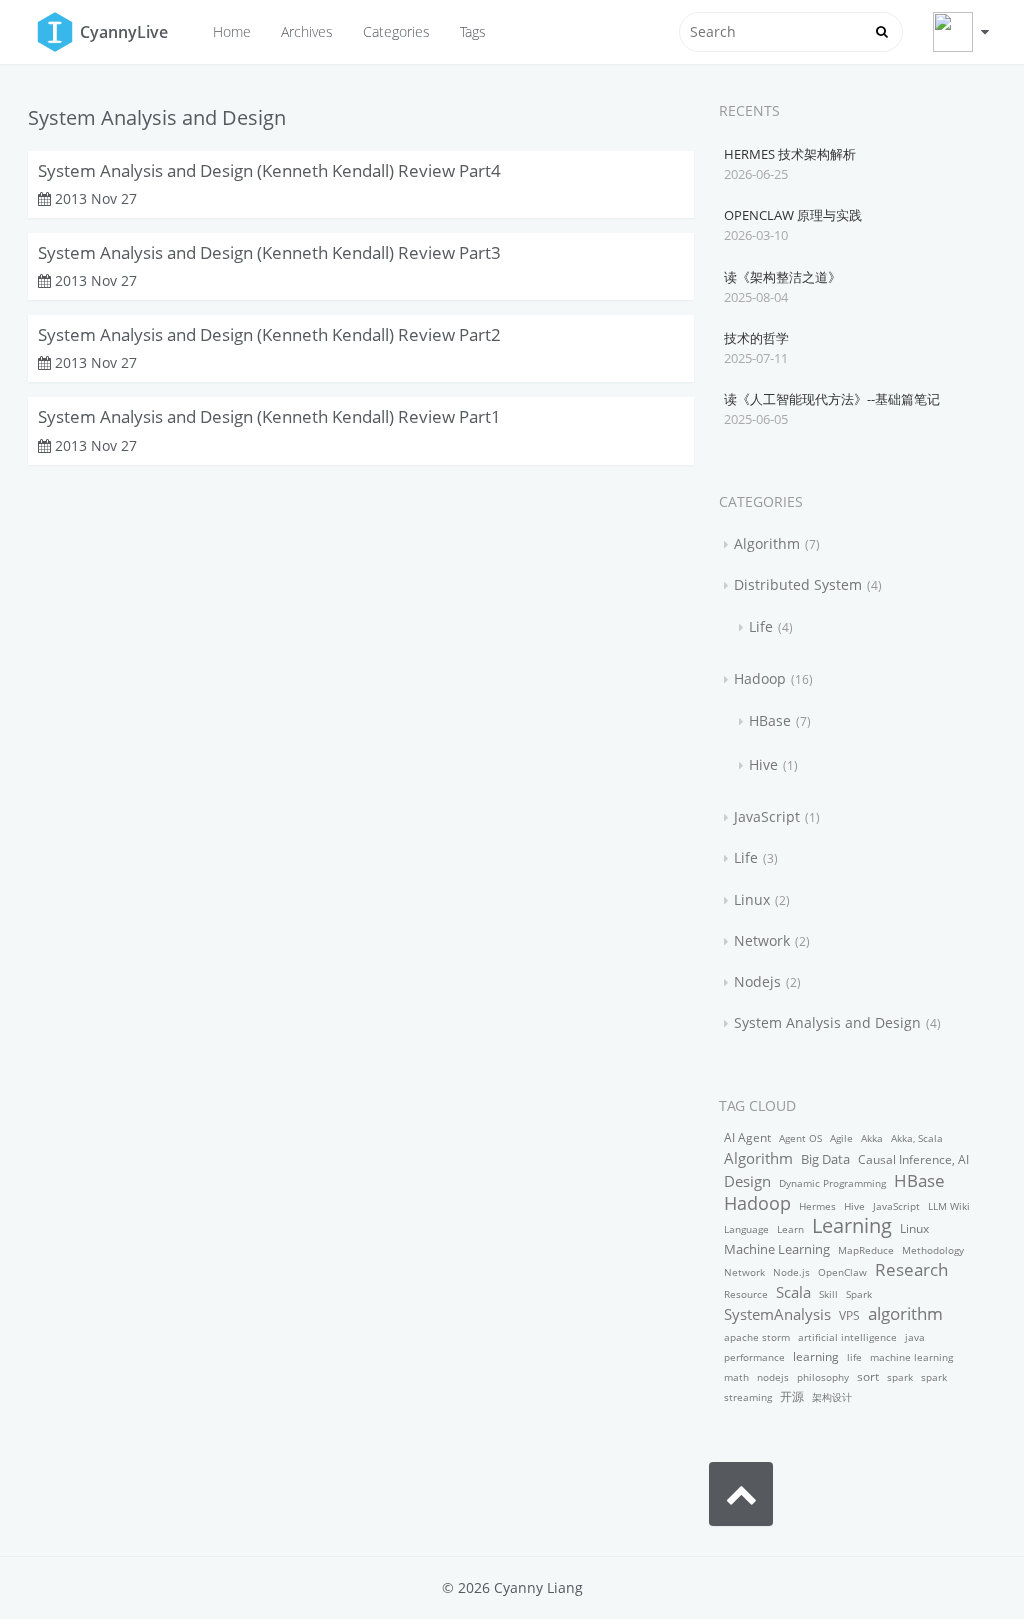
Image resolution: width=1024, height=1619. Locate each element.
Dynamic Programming (832, 1183)
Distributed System (798, 584)
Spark (859, 1294)
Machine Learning (777, 1249)
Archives (307, 31)
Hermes (817, 1206)
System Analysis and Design (827, 1022)
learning (816, 1356)
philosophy (823, 1377)
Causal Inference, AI (913, 1159)
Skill (828, 1294)
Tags (473, 31)
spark (900, 1377)
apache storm (757, 1337)
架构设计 (832, 1397)
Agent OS (800, 1138)
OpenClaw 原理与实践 (793, 215)
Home (232, 31)
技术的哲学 (756, 338)
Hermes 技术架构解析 (790, 154)
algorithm (905, 1313)
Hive (763, 764)
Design (747, 1181)
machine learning (911, 1357)
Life (761, 626)
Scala (793, 1292)
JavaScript (767, 816)
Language (746, 1229)
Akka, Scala (917, 1138)
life (854, 1357)
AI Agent (747, 1137)
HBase (770, 720)
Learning (852, 1225)
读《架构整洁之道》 (782, 277)
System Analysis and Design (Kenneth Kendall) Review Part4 (269, 170)
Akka (872, 1138)
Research (911, 1269)
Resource (746, 1294)
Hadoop (760, 678)
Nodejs (757, 981)
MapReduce (866, 1250)
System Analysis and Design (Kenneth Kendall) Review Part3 (269, 252)
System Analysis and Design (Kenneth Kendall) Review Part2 (269, 334)
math (736, 1377)
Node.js (791, 1272)
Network (762, 940)
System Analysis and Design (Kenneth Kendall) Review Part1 (269, 416)
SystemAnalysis (777, 1314)
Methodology (933, 1250)
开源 (792, 1396)
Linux (752, 899)
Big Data (825, 1159)
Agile (841, 1138)
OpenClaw (842, 1272)
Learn (790, 1229)
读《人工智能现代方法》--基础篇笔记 (832, 399)
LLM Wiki (949, 1206)
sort (868, 1376)
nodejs (773, 1377)
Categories (396, 31)
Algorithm (767, 543)
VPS (849, 1315)
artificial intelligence (847, 1337)
